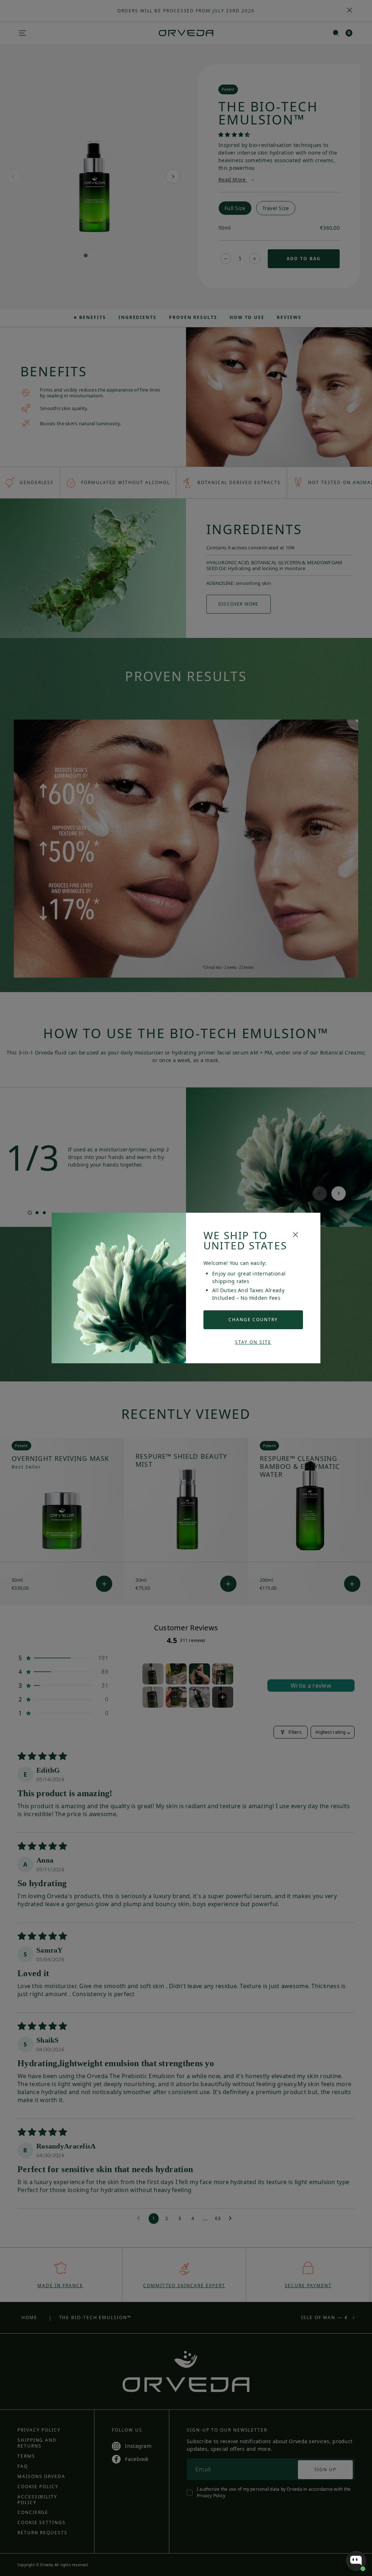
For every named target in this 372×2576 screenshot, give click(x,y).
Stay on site (253, 1342)
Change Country (253, 1320)
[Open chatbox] (356, 2561)
